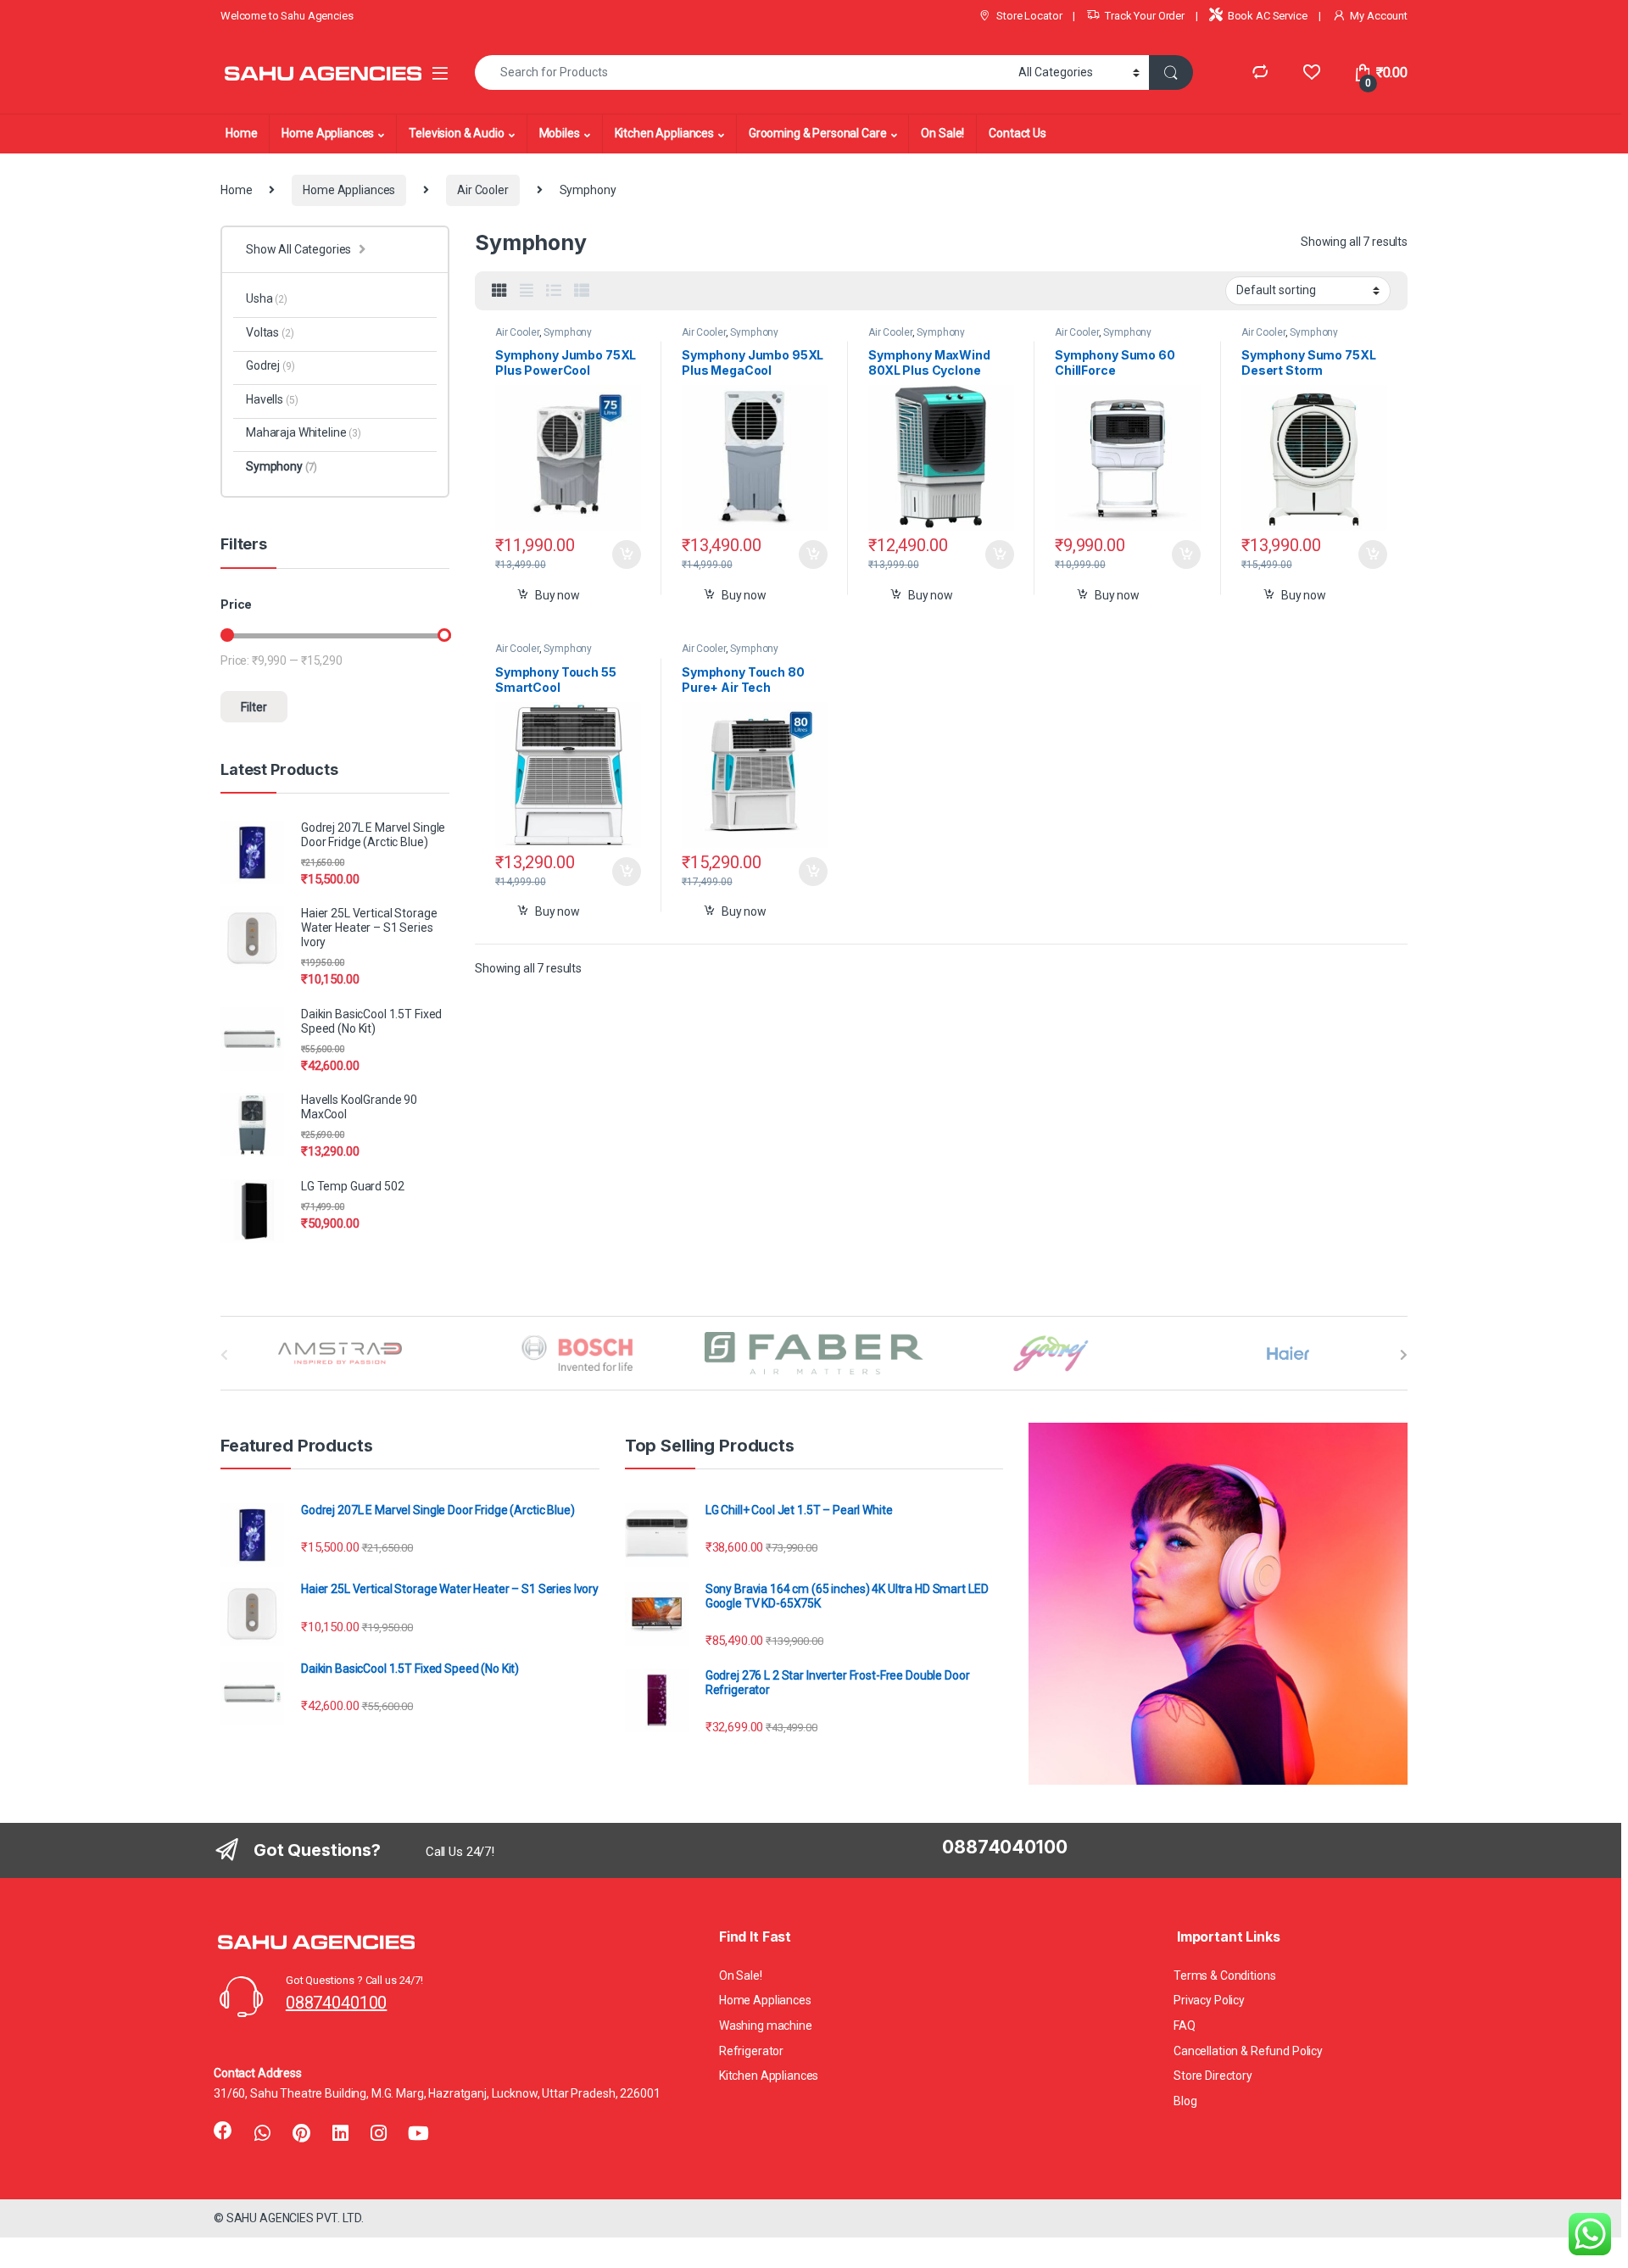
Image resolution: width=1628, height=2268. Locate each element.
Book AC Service (1268, 16)
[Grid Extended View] (527, 291)
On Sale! (942, 133)
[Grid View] (499, 291)
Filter (254, 707)
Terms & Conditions (1224, 1975)
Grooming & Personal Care (818, 133)
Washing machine (766, 2026)
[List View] (554, 291)
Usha (267, 298)
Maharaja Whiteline (304, 432)
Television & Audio (456, 133)
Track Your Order (1145, 16)
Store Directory (1213, 2076)
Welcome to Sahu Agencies (287, 16)
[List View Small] (582, 291)
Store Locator (1029, 16)
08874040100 (336, 2003)
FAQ (1185, 2026)
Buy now (558, 595)
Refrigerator (751, 2051)
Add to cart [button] (627, 554)
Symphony (568, 332)
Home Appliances (328, 133)
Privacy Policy (1209, 2000)
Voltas (270, 332)
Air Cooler (483, 190)
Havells (272, 399)
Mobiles (560, 133)
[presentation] (1404, 1355)
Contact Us (1017, 133)
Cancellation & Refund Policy (1248, 2051)
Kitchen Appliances (664, 133)
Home (241, 133)
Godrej (270, 365)
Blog (1185, 2101)
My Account (1379, 16)
